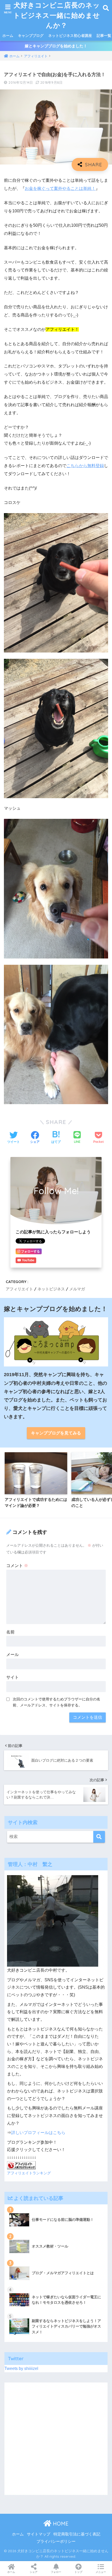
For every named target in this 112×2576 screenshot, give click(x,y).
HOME (60, 2524)
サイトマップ (39, 2534)
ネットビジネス (51, 1289)
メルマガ (77, 1289)
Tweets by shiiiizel (21, 2368)
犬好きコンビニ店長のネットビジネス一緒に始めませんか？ (57, 15)
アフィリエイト (19, 1289)
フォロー (56, 2572)
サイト (13, 1677)
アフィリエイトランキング (29, 2173)
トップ (78, 2572)
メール (13, 1655)
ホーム (8, 36)
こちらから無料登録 (85, 466)
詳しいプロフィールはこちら (38, 2133)
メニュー (101, 2572)
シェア (34, 2572)
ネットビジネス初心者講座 (70, 36)
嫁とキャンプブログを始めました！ (56, 46)
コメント (17, 1566)
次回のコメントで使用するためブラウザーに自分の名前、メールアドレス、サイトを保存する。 (57, 1702)
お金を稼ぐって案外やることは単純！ (60, 188)
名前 (10, 1632)
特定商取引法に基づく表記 (77, 2534)
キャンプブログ (31, 36)
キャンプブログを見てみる (56, 1433)
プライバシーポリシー (56, 2541)
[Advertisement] (56, 2439)
